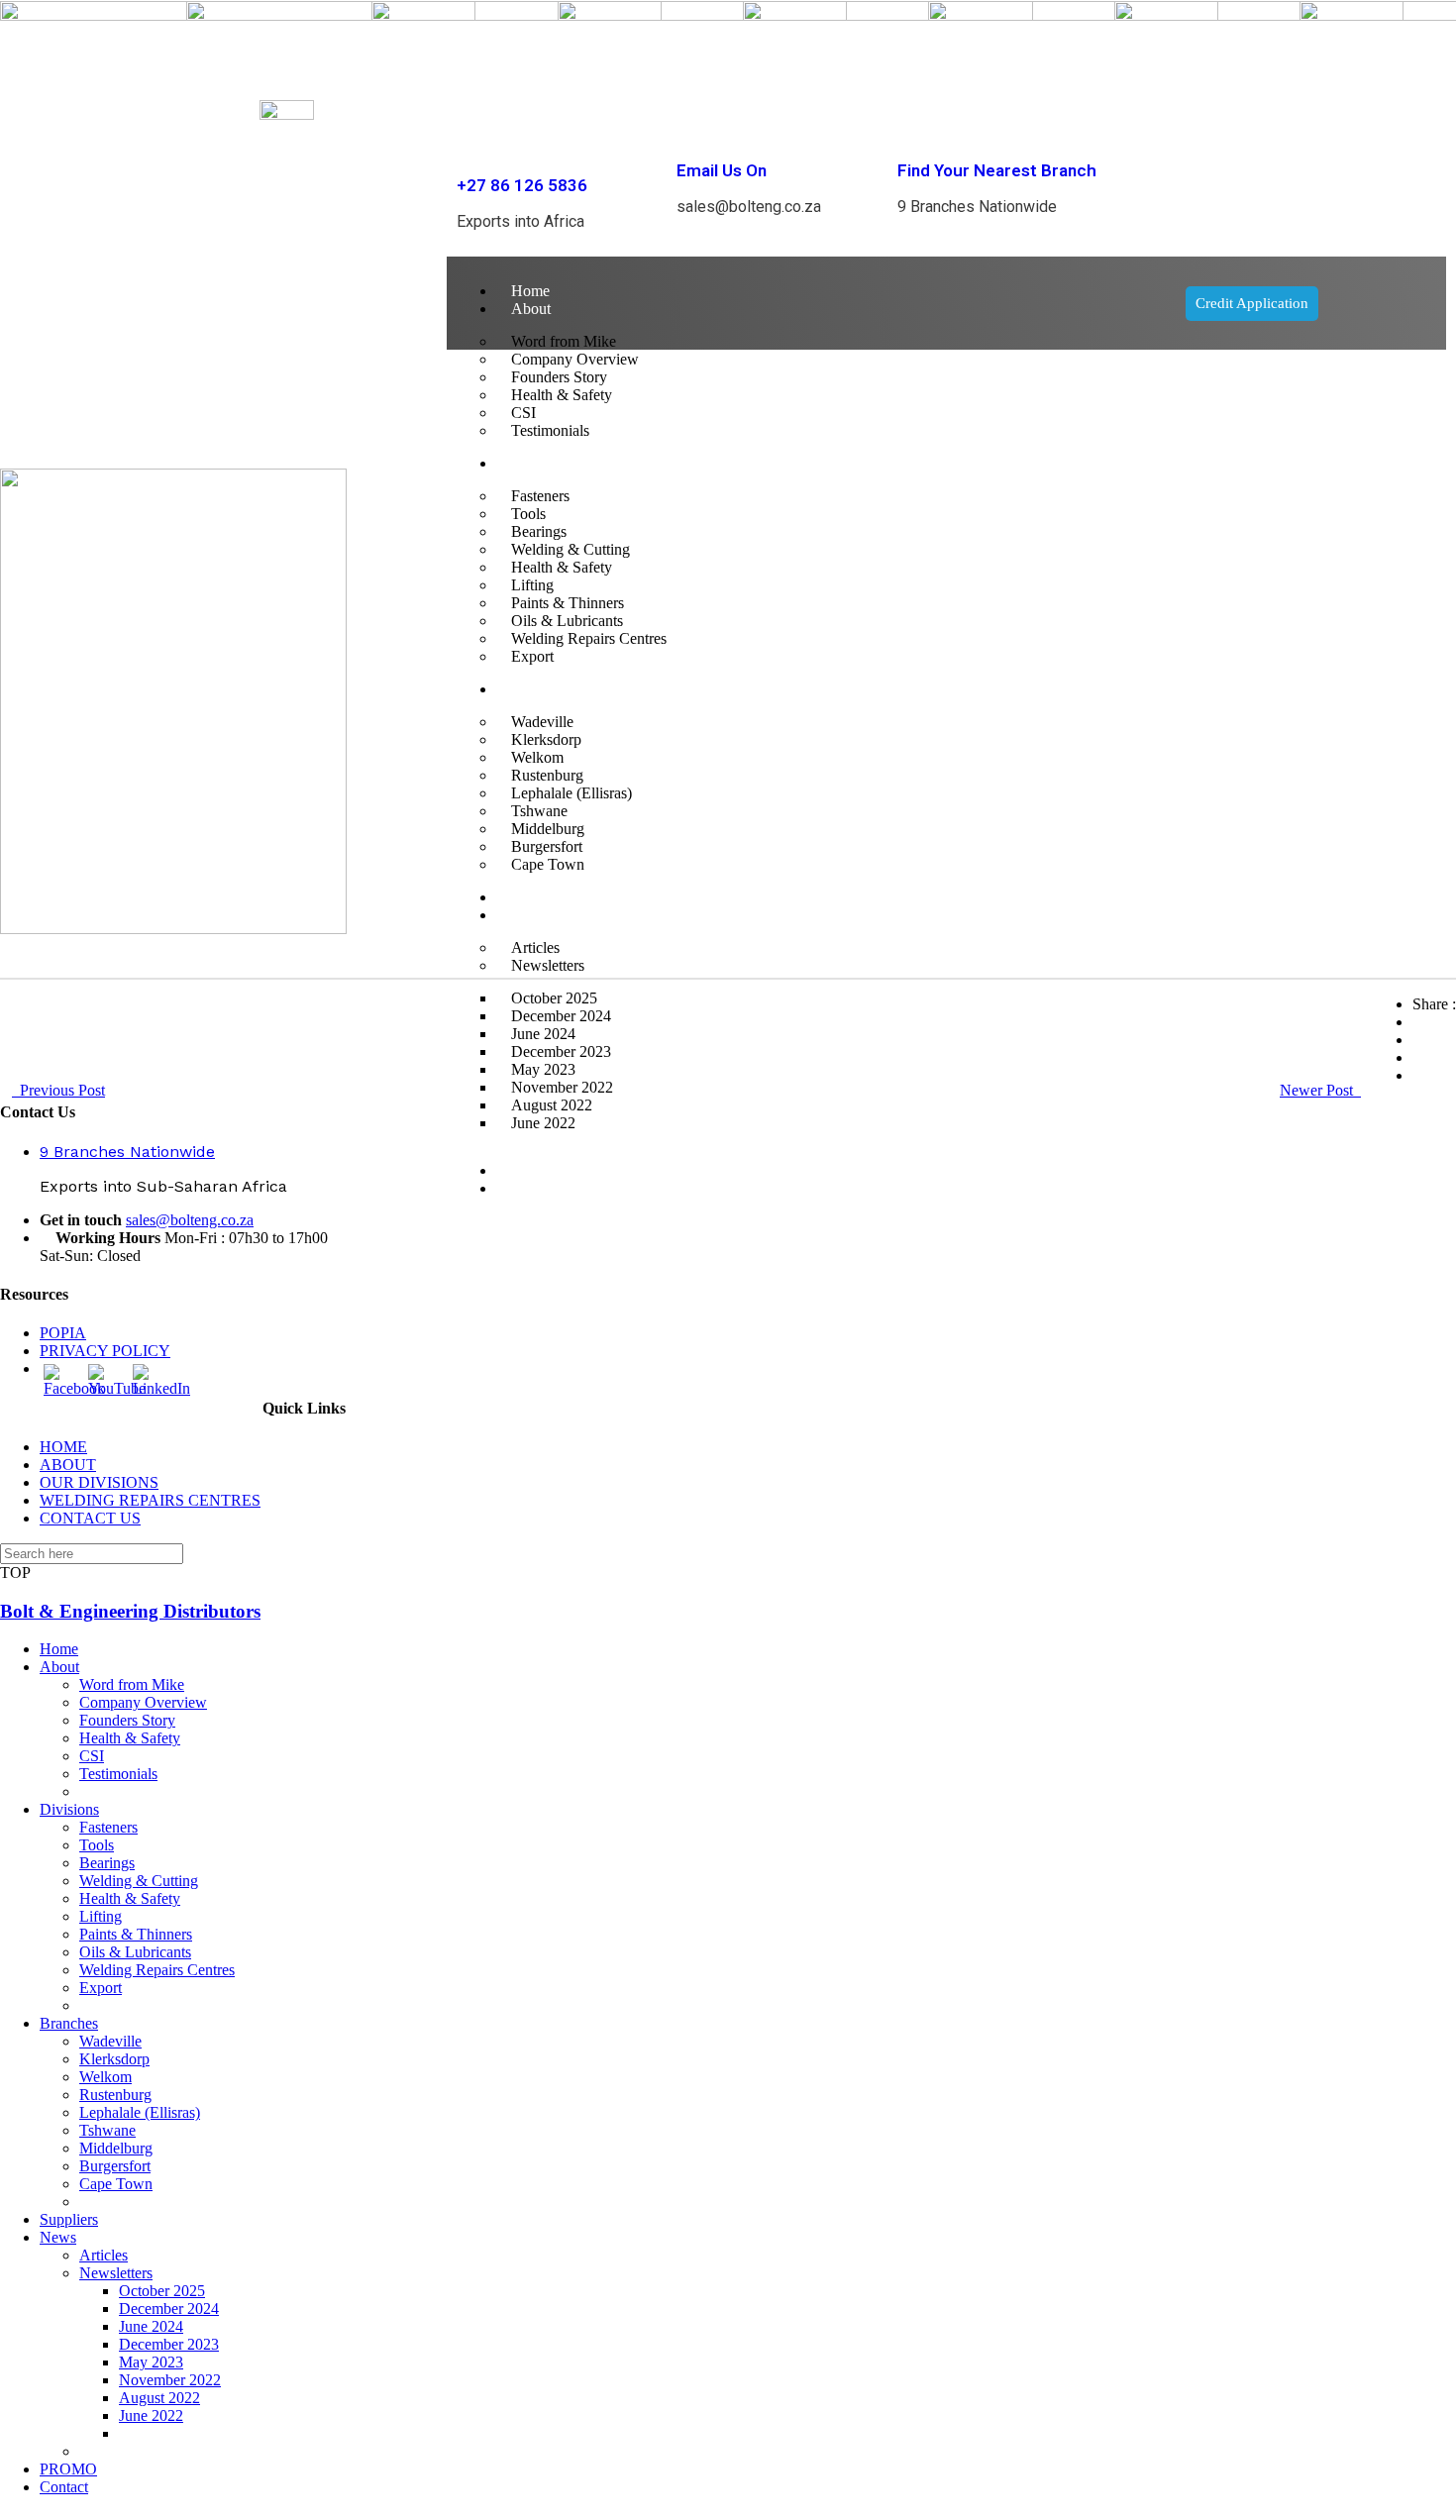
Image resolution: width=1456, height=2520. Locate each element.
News (58, 2237)
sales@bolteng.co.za (190, 1220)
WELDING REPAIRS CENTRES (150, 1500)
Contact (535, 1188)
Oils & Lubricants (135, 1952)
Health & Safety (130, 1738)
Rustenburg (115, 2095)
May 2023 (151, 2362)
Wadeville (110, 2041)
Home (530, 291)
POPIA (63, 1333)
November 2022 (170, 2380)
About (531, 309)
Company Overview (143, 1702)
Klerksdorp (114, 2059)
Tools (97, 1845)
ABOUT (68, 1465)
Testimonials (118, 1774)
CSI (92, 1756)
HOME (63, 1447)
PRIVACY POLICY (105, 1351)
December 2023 (169, 2344)
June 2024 (151, 2326)
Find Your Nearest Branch (997, 170)
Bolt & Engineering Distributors (130, 1611)
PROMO (540, 1170)
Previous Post (58, 1090)
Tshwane (107, 2130)
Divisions (69, 1809)
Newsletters (116, 2273)
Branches (69, 2023)
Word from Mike (132, 1684)
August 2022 (159, 2398)
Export (101, 1988)
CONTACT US (90, 1518)
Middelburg (116, 2148)
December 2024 (169, 2309)
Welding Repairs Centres (157, 1970)
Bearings (107, 1863)
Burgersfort (115, 2166)
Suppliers (69, 2219)
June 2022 (543, 1123)
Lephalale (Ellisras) (140, 2112)
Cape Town (116, 2184)
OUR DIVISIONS (99, 1482)
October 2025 (162, 2291)
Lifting (101, 1916)
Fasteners (108, 1827)
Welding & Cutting (139, 1881)
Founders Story (127, 1720)
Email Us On (722, 170)
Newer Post (1320, 1090)
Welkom (105, 2077)
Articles (104, 2255)
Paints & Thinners (136, 1934)
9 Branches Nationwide (127, 1152)
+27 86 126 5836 (522, 185)
